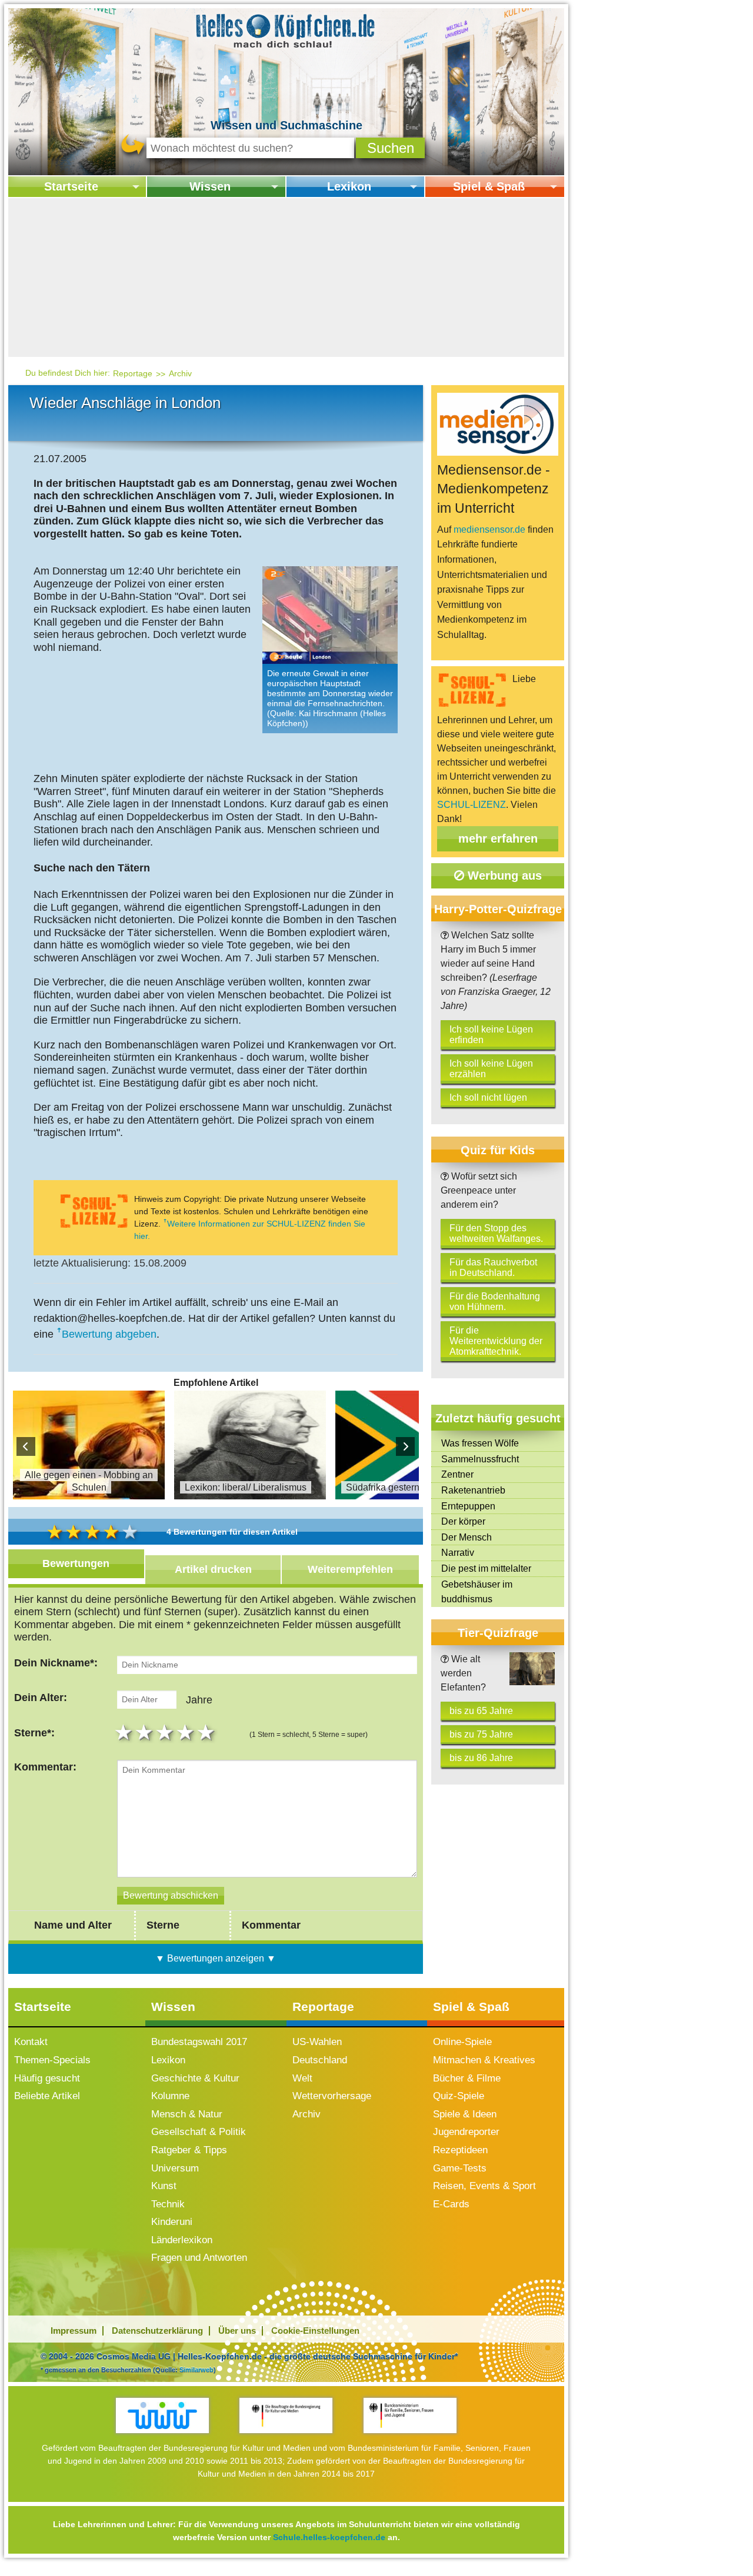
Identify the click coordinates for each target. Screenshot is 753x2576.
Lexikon (349, 186)
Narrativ (458, 1553)
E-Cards (451, 2204)
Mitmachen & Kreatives (484, 2060)
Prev (26, 1446)
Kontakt (31, 2042)
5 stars (207, 1732)
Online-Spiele (462, 2042)
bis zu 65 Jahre (481, 1711)
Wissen (210, 186)
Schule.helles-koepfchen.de (329, 2537)
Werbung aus (503, 876)
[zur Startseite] (286, 30)
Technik (168, 2204)
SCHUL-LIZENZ (472, 805)
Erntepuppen (468, 1506)
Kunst (164, 2186)
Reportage (133, 373)
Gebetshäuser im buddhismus (477, 1592)
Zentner (457, 1474)
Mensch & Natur (187, 2114)
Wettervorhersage (332, 2096)
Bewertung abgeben (109, 1334)
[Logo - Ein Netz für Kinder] (163, 2415)
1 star (125, 1732)
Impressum (74, 2331)
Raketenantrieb (473, 1490)
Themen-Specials (52, 2060)
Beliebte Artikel (47, 2096)
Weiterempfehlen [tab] (350, 1569)
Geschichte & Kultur (195, 2078)
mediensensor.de (489, 529)
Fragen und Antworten (199, 2258)
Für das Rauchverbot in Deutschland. (493, 1267)
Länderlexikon (182, 2240)
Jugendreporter (466, 2132)
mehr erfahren (498, 838)
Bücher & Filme (467, 2078)
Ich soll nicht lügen (488, 1097)
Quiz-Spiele (459, 2096)
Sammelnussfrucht (480, 1459)
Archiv (180, 373)
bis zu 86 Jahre (481, 1758)
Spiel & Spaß (489, 186)
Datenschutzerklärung (157, 2331)
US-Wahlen (317, 2042)
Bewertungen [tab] (76, 1563)
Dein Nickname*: (56, 1663)
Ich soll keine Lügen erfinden (491, 1035)
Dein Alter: (41, 1698)
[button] (390, 148)
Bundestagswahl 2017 (199, 2042)
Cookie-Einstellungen (315, 2331)
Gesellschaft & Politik (199, 2132)
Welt (302, 2078)
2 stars (146, 1732)
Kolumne (170, 2096)
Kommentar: (45, 1767)
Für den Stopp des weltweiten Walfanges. (496, 1233)
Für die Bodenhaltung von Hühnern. (495, 1302)
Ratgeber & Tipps (189, 2150)
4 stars (187, 1732)
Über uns (237, 2331)
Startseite (71, 186)
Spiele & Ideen (465, 2114)
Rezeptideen (460, 2150)
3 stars (166, 1732)
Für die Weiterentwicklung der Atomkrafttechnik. (496, 1341)
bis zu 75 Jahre (481, 1734)
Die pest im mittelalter (486, 1568)
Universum (175, 2168)
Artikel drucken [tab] (213, 1569)
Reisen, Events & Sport (484, 2186)
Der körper (463, 1521)
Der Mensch (467, 1537)
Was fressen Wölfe (480, 1443)
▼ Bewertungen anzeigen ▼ (216, 1958)
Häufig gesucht (47, 2078)
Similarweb (196, 2370)
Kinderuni (172, 2222)
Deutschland (320, 2060)
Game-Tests (460, 2168)
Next (405, 1446)
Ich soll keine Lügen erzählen (491, 1069)
